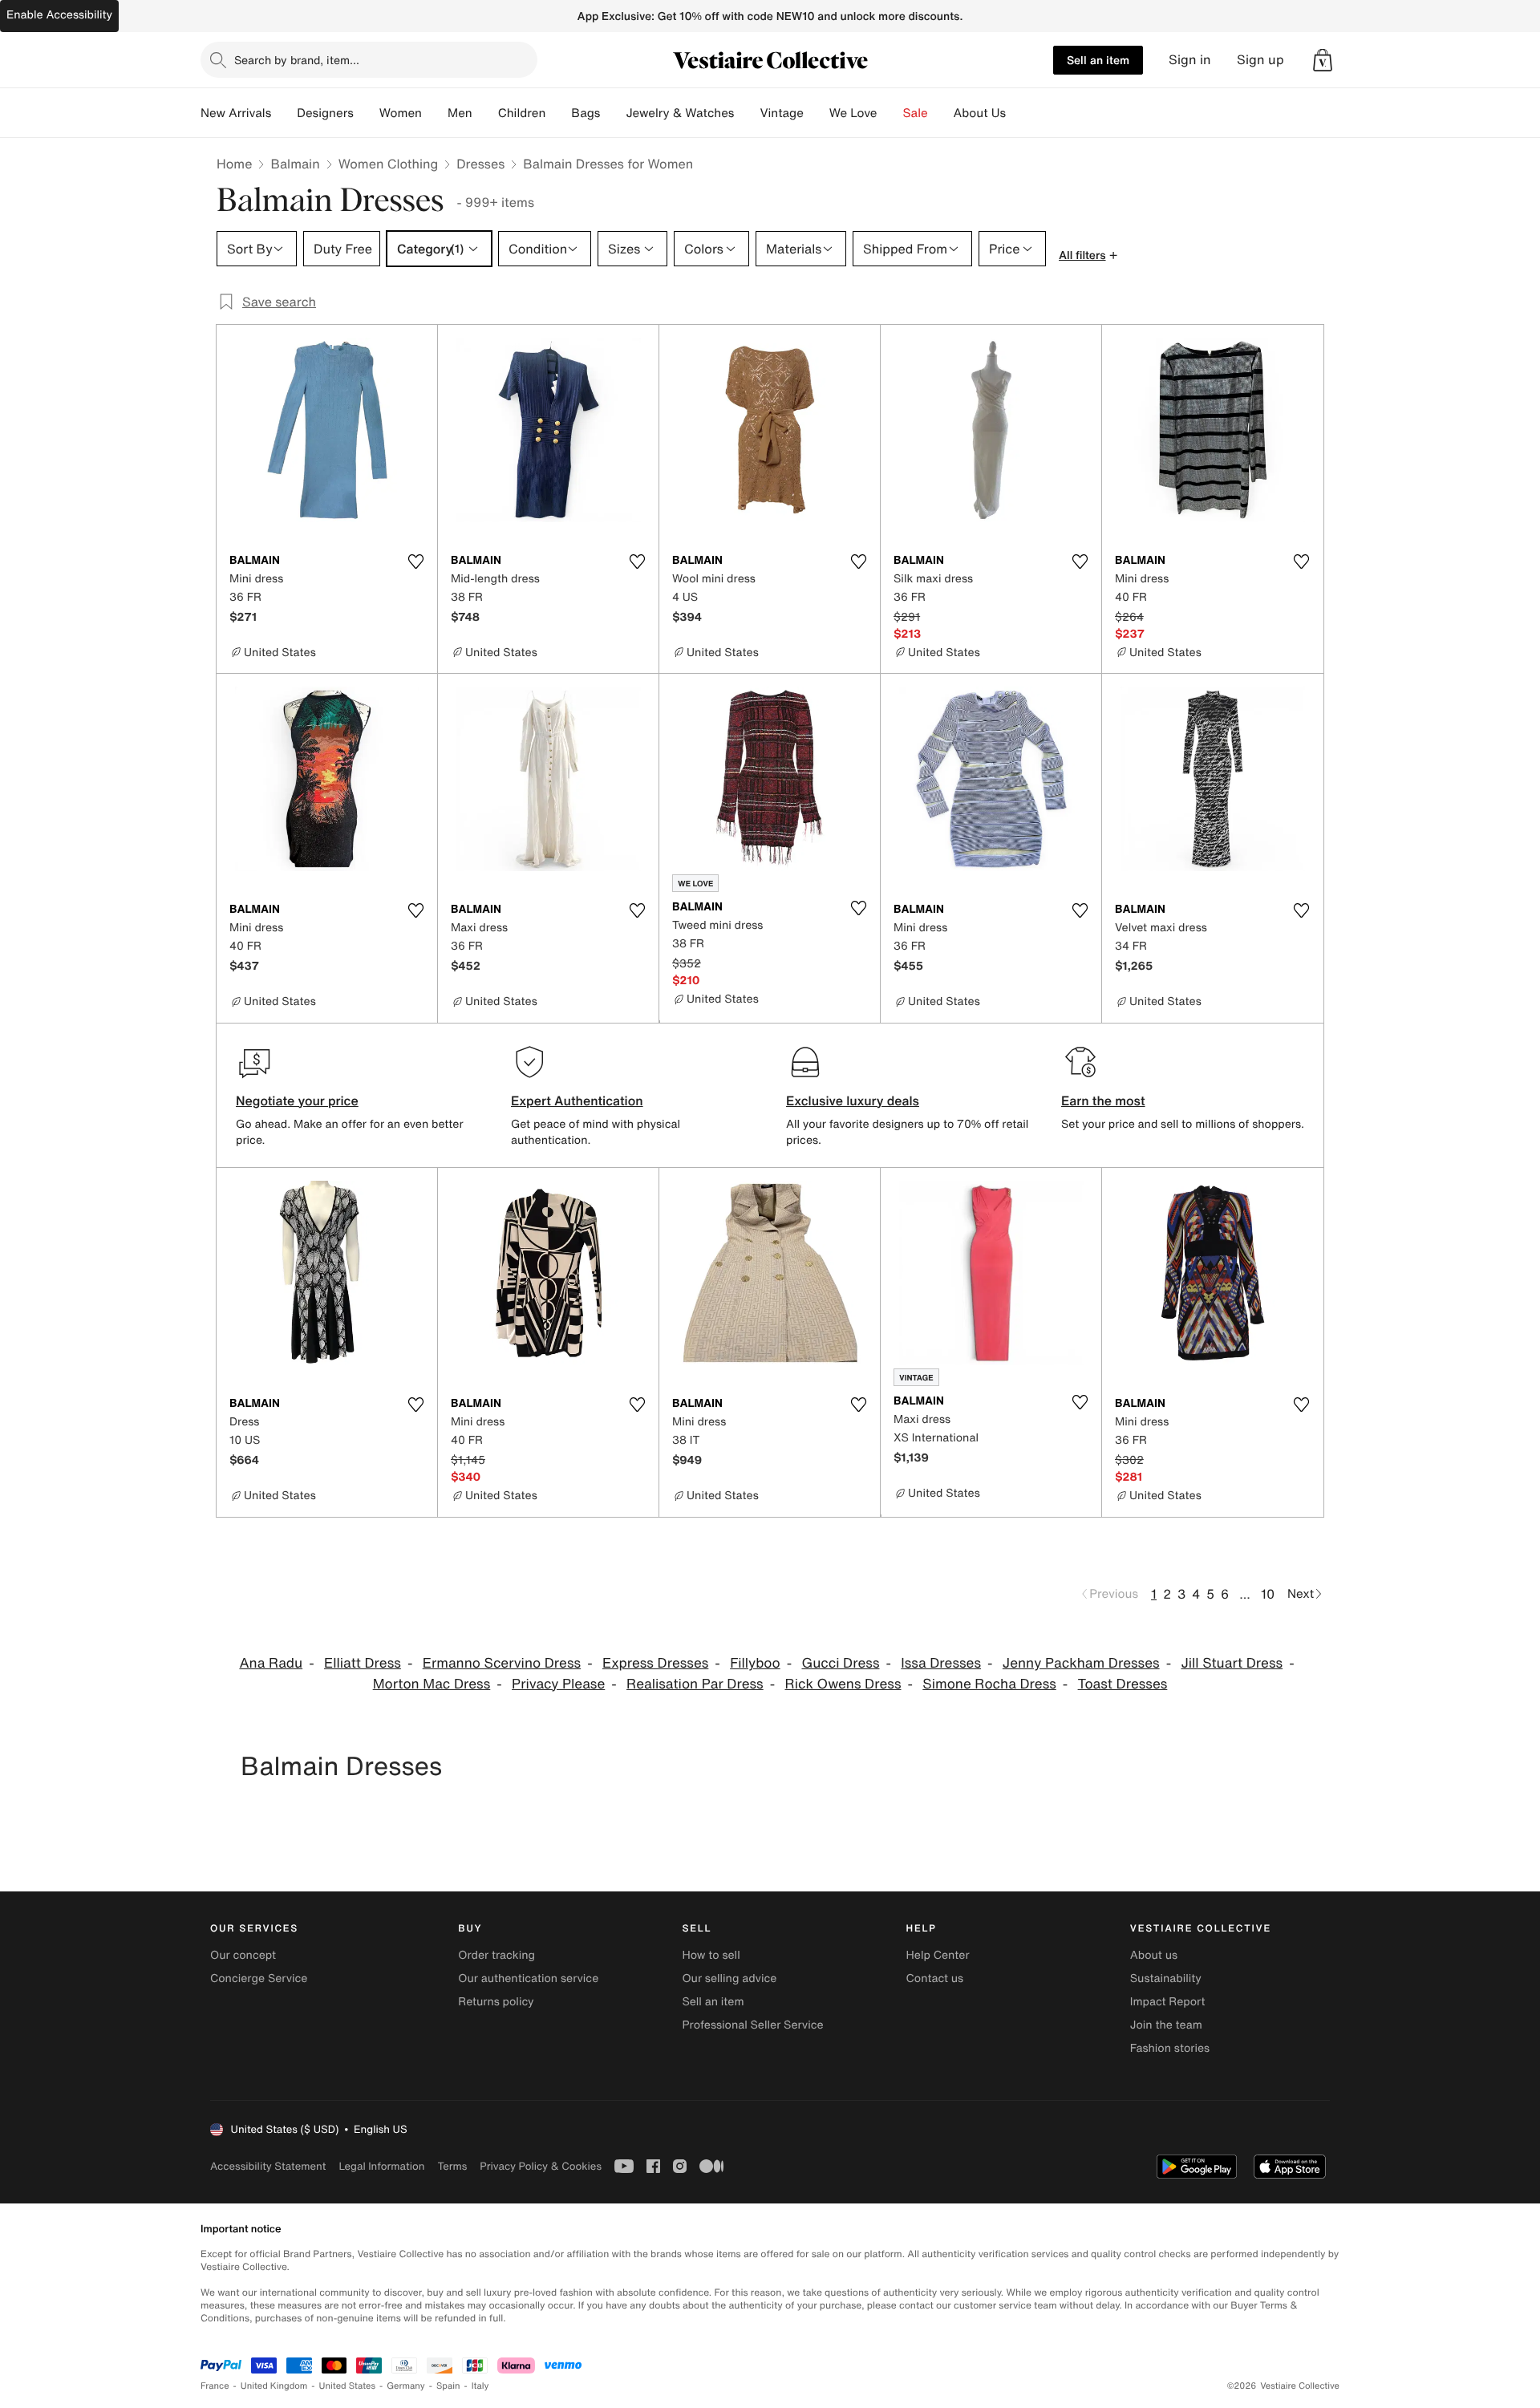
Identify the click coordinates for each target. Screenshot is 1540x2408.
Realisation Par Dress (695, 1684)
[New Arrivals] (284, 113)
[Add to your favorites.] (415, 561)
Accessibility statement (268, 2166)
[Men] (485, 113)
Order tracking (496, 1955)
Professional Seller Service (752, 2025)
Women (401, 113)
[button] (1323, 60)
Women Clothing (389, 164)
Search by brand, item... (297, 60)
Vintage (781, 113)
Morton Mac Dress (432, 1684)
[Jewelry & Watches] (747, 113)
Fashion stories (1170, 2048)
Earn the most (1103, 1101)
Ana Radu (271, 1663)
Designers (325, 113)
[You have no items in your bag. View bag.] (1323, 60)
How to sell (711, 1955)
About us (1154, 1955)
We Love (853, 113)
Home (234, 164)
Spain (448, 2386)
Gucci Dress (840, 1663)
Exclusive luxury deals (853, 1101)
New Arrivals (236, 113)
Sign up (1260, 60)
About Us (980, 113)
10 (1268, 1594)
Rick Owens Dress (843, 1684)
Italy (480, 2386)
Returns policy (496, 2002)
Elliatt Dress (363, 1663)
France (215, 2386)
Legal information (381, 2166)
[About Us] (1019, 113)
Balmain (295, 164)
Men (460, 113)
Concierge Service (259, 1978)
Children (522, 113)
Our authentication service (528, 1978)
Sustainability (1166, 1978)
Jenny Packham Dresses (1081, 1663)
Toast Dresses (1123, 1684)
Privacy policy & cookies (541, 2166)
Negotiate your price (297, 1101)
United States (348, 2386)
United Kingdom (274, 2386)
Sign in (1190, 60)
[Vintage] (817, 113)
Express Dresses (655, 1663)
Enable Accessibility (59, 15)
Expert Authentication (577, 1101)
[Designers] (367, 113)
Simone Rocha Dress (989, 1684)
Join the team (1166, 2025)
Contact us (935, 1978)
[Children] (558, 113)
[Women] (435, 113)
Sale (916, 113)
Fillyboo (755, 1663)
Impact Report (1168, 2002)
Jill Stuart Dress (1232, 1663)
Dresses (480, 164)
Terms (452, 2166)
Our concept (243, 1955)
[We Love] (890, 113)
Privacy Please (558, 1684)
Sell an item (1098, 60)
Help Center (938, 1955)
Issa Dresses (941, 1663)
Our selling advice (729, 1978)
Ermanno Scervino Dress (502, 1663)
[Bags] (613, 113)
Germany (406, 2386)
